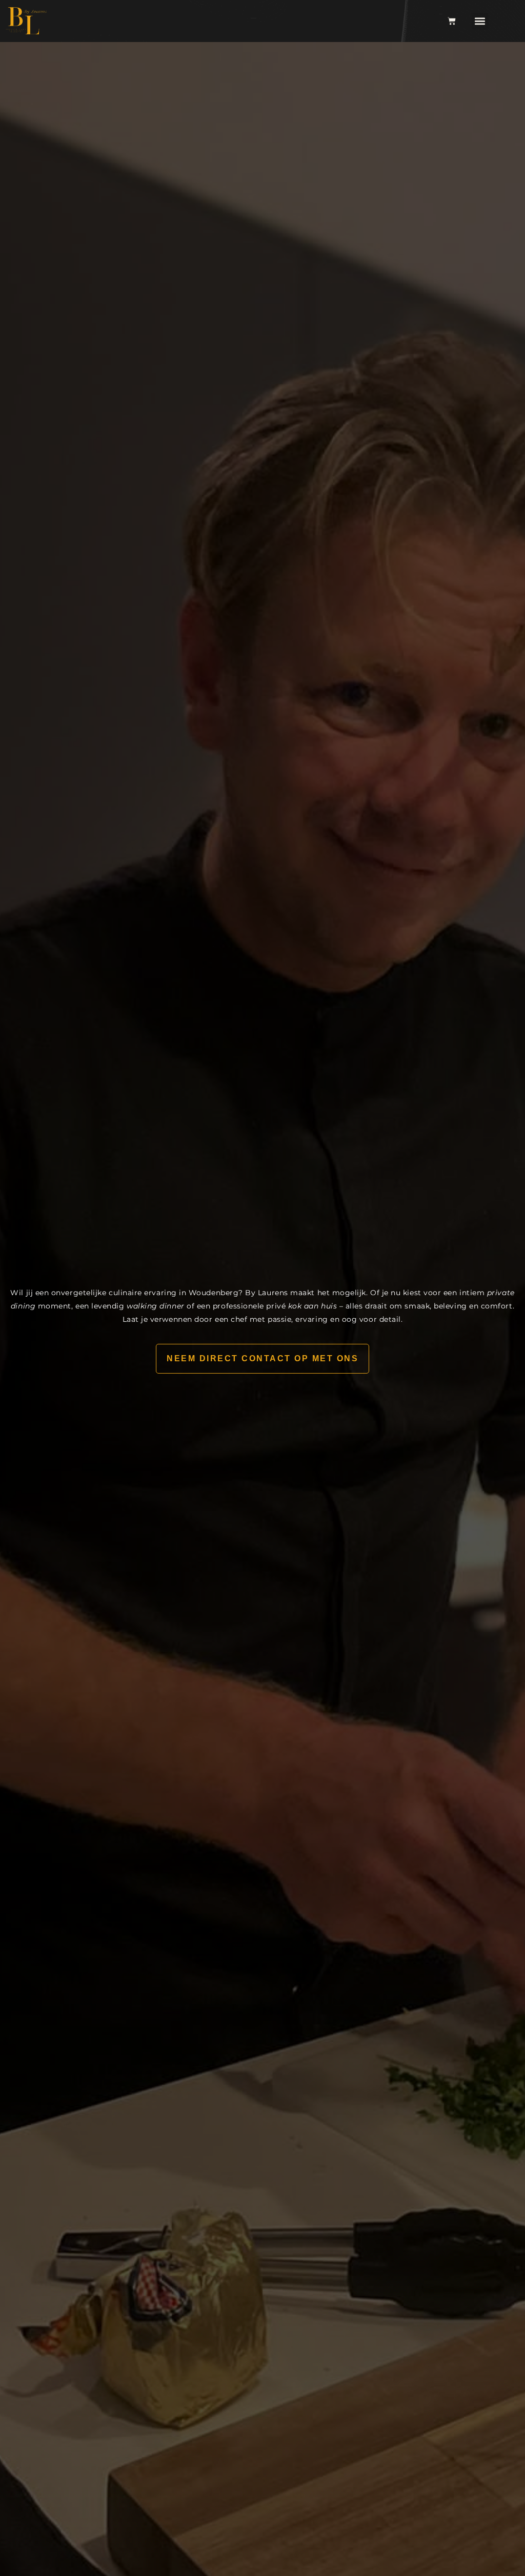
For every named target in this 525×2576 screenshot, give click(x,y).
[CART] (452, 21)
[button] (480, 21)
